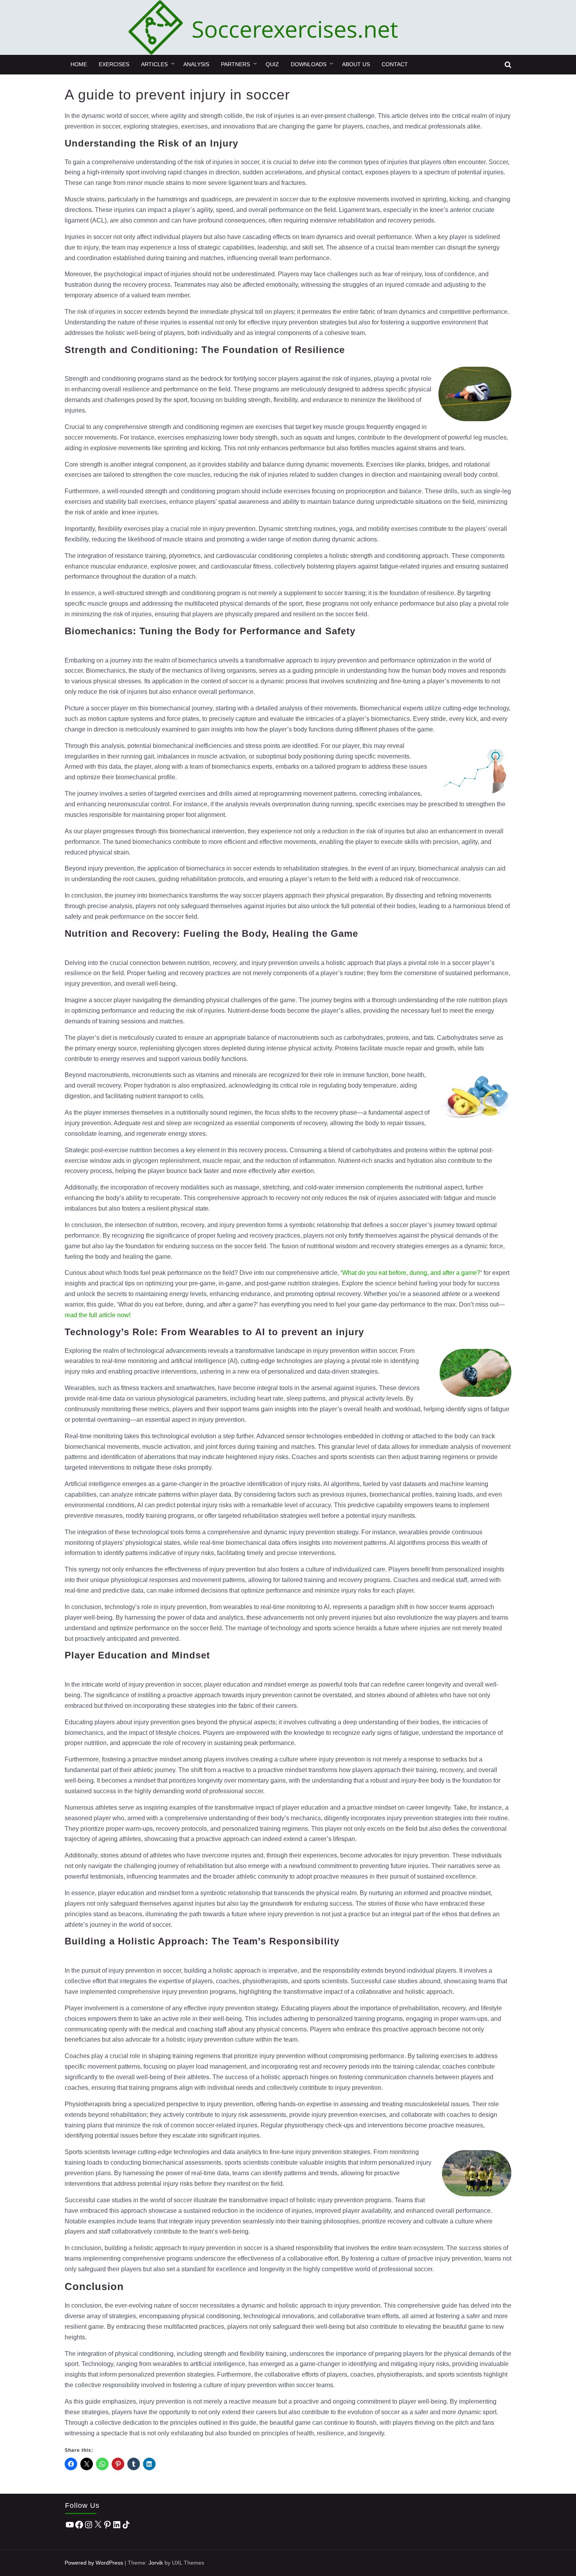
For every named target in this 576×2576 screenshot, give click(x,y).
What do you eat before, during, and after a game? (411, 1273)
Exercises (114, 64)
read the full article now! (98, 1315)
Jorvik (156, 2563)
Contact (395, 64)
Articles (154, 64)
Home (79, 64)
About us (356, 64)
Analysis (196, 64)
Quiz (272, 64)
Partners (235, 64)
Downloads (309, 64)
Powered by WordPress (94, 2563)
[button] (508, 65)
